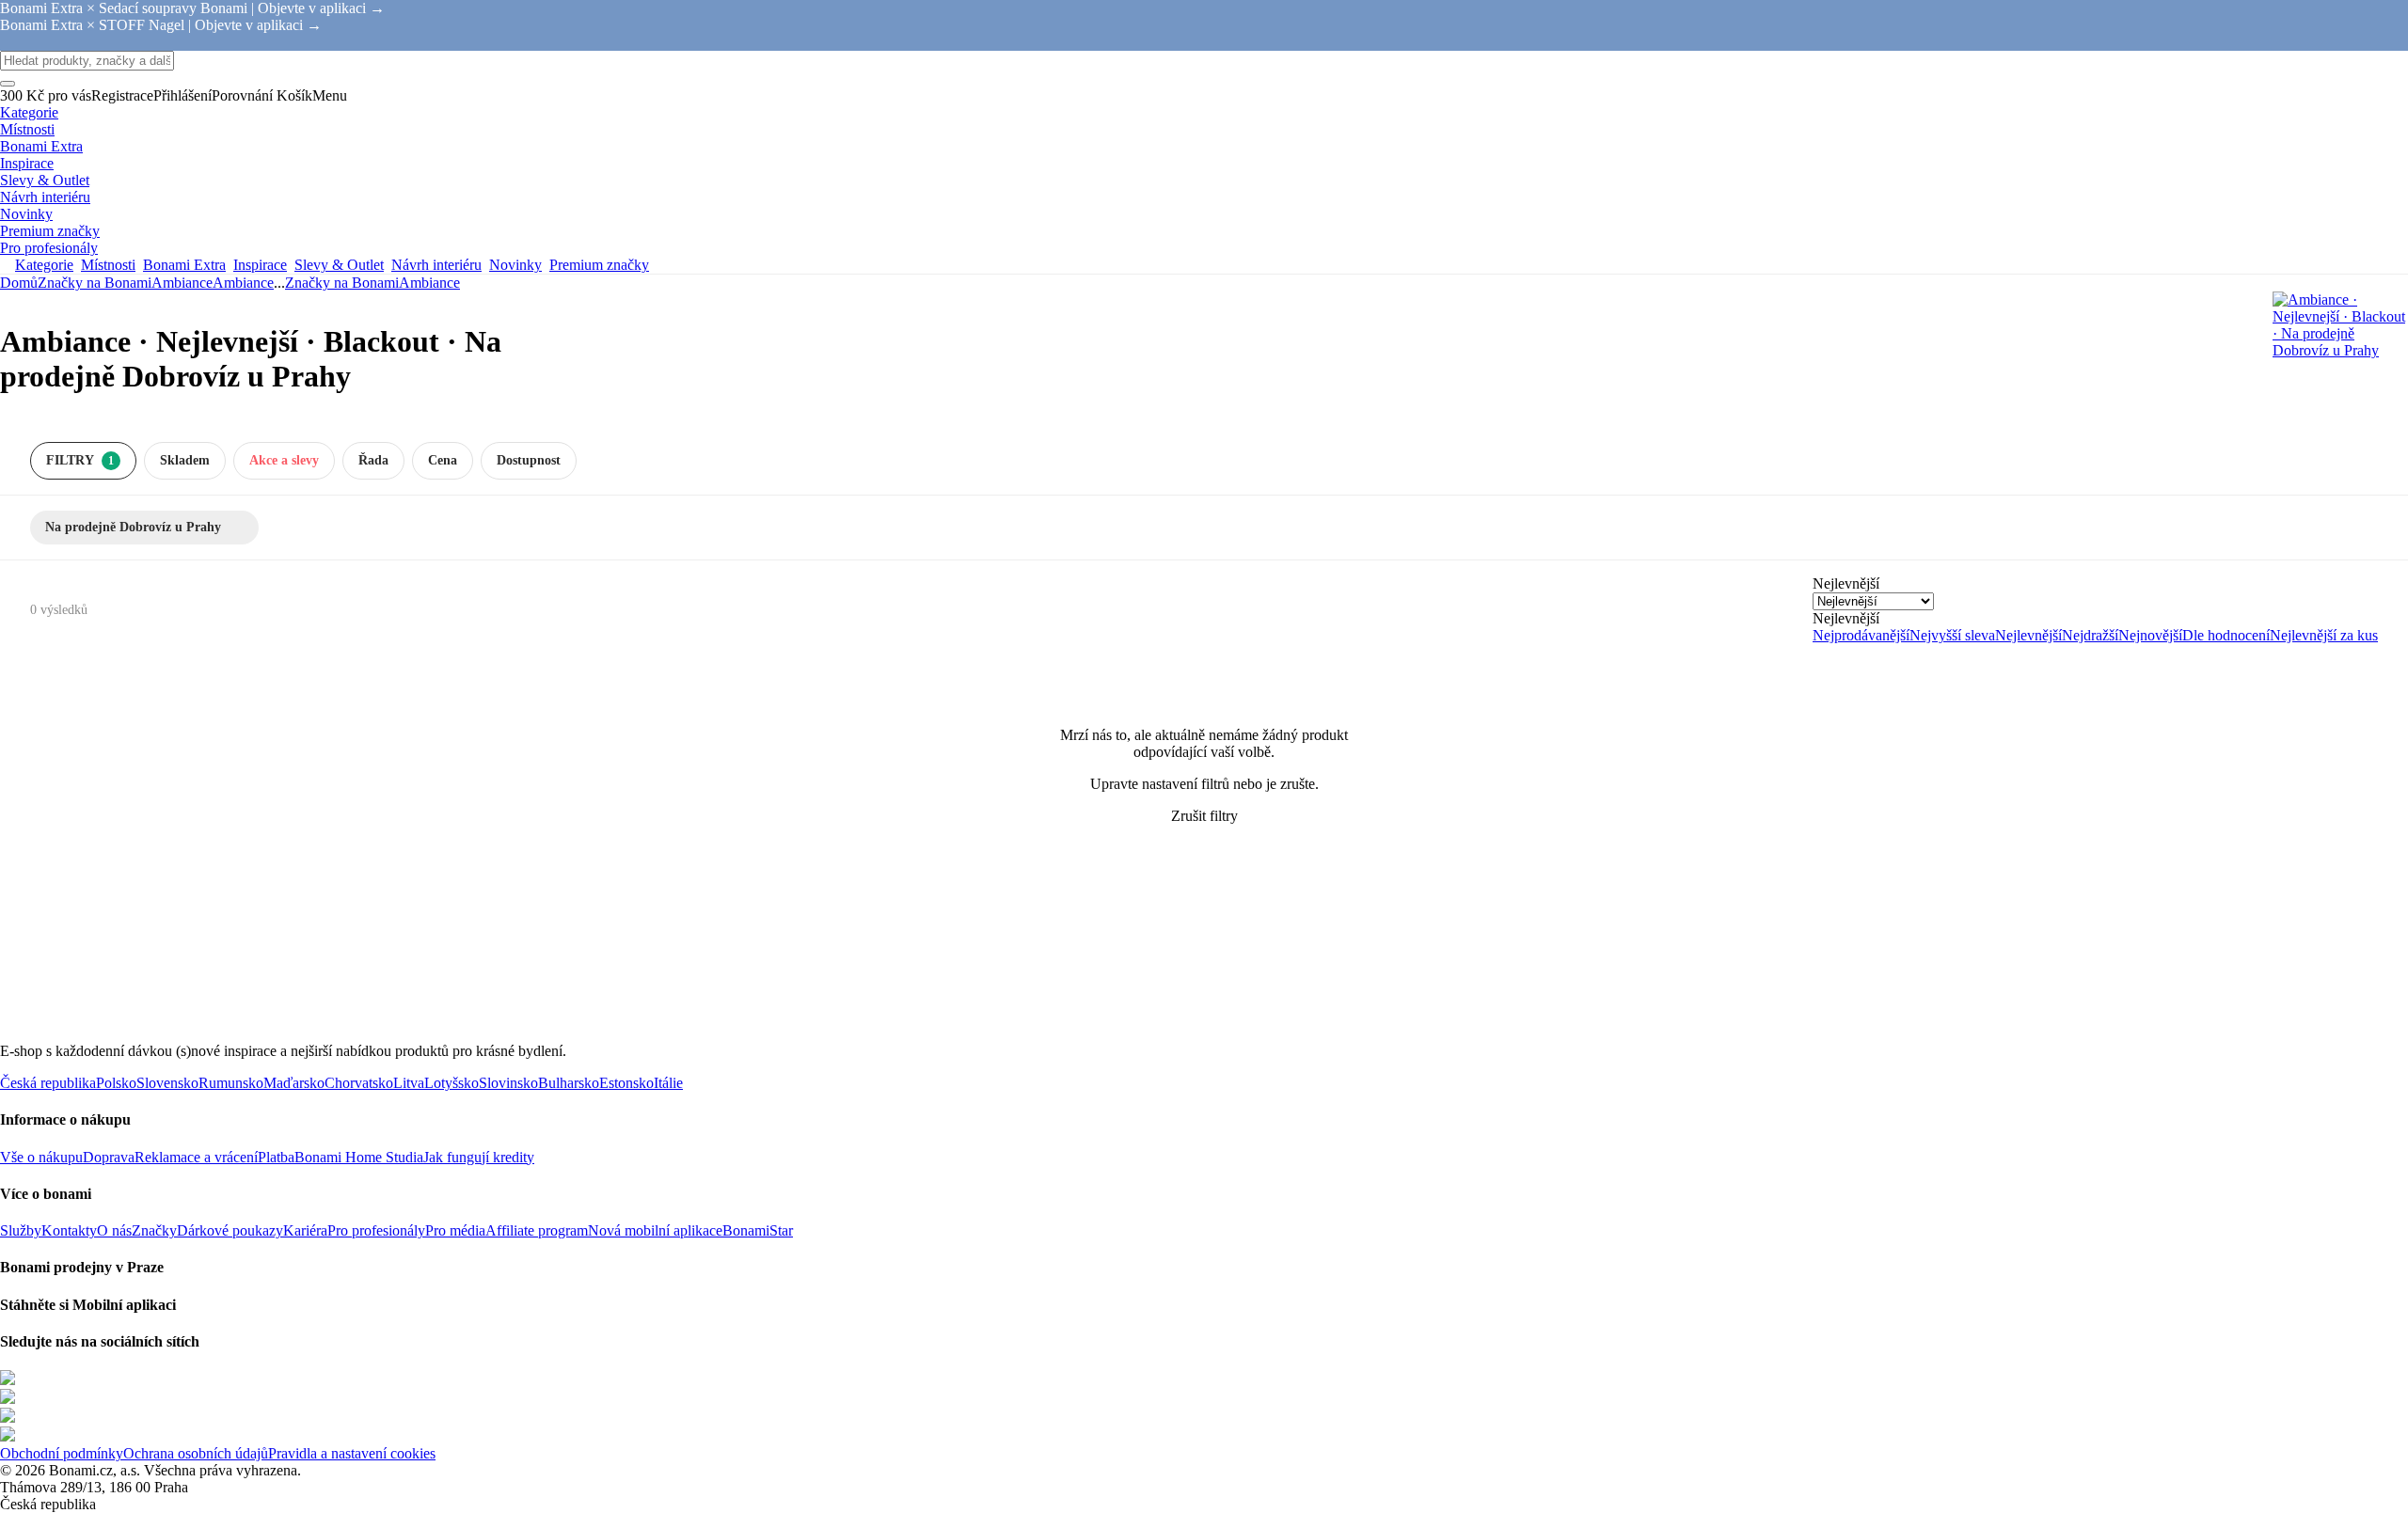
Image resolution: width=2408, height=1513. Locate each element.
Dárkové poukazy (230, 1230)
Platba (276, 1157)
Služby (21, 1230)
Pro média (455, 1230)
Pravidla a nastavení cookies (352, 1453)
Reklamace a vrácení (196, 1157)
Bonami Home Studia (359, 1157)
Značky (154, 1230)
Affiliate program (537, 1230)
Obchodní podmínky (62, 1453)
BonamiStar (758, 1230)
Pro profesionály (376, 1230)
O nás (114, 1230)
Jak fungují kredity (479, 1157)
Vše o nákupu (41, 1157)
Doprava (109, 1157)
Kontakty (69, 1230)
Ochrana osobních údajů (196, 1453)
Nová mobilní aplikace (655, 1230)
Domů (19, 283)
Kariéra (305, 1230)
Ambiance (243, 283)
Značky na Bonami (95, 283)
